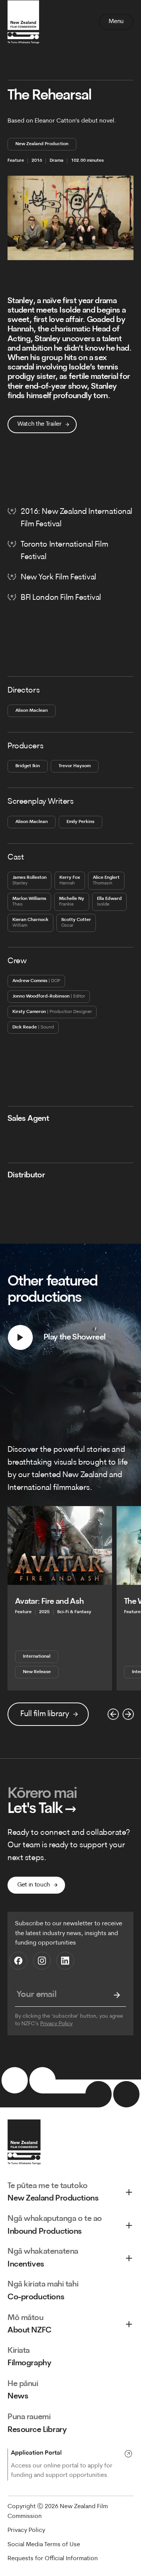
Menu (116, 21)
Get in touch (34, 1885)
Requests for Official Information (53, 2559)
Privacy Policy (56, 2024)
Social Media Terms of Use (44, 2545)
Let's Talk (42, 1809)
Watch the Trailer (39, 424)
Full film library (45, 1714)
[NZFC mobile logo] (23, 22)
